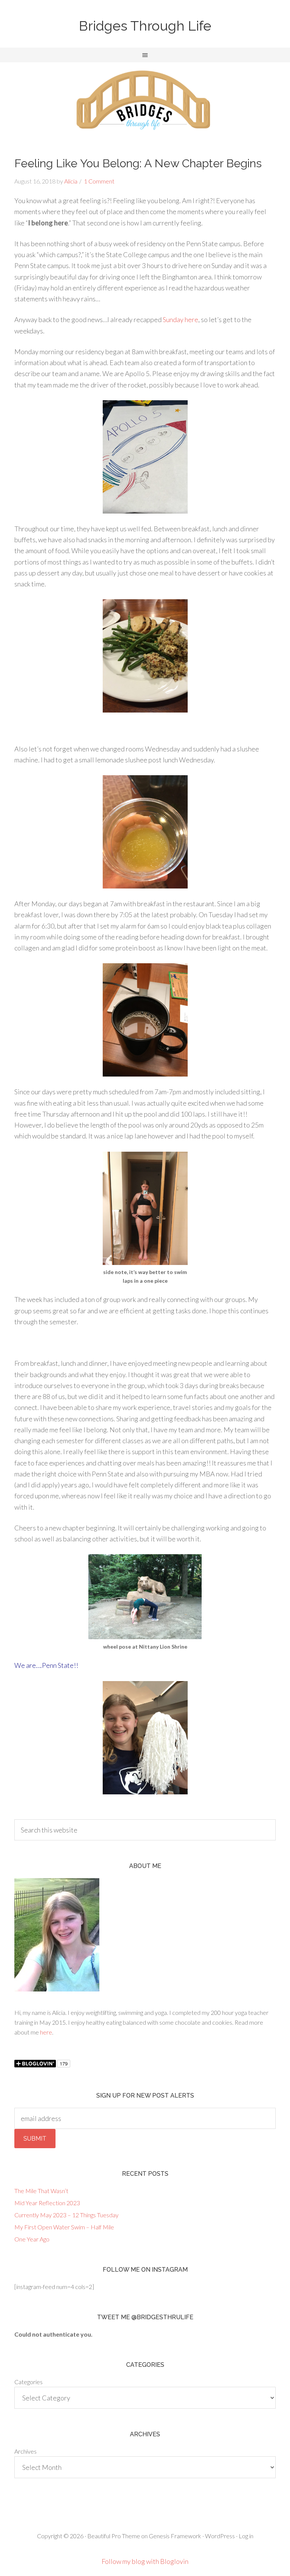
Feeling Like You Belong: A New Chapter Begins (138, 163)
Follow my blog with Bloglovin (145, 2561)
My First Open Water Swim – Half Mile (64, 2227)
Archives (25, 2451)
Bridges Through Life (145, 26)
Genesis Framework (175, 2536)
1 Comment (99, 181)
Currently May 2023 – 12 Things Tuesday (66, 2215)
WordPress (220, 2536)
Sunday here (180, 319)
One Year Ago (32, 2239)
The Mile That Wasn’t (41, 2191)
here (46, 2032)
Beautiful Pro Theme (114, 2536)
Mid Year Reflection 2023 (47, 2203)
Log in (246, 2536)
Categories (29, 2382)
